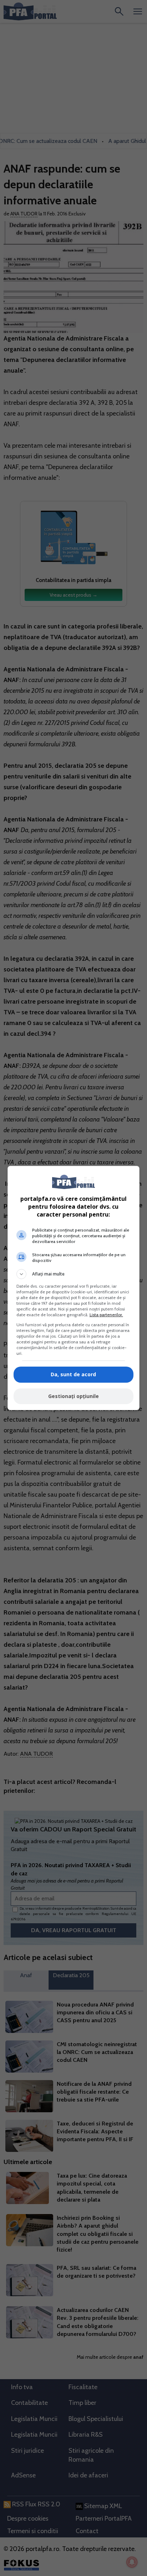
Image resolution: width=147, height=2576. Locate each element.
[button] (74, 1274)
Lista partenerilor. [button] (106, 1315)
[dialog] (74, 1288)
